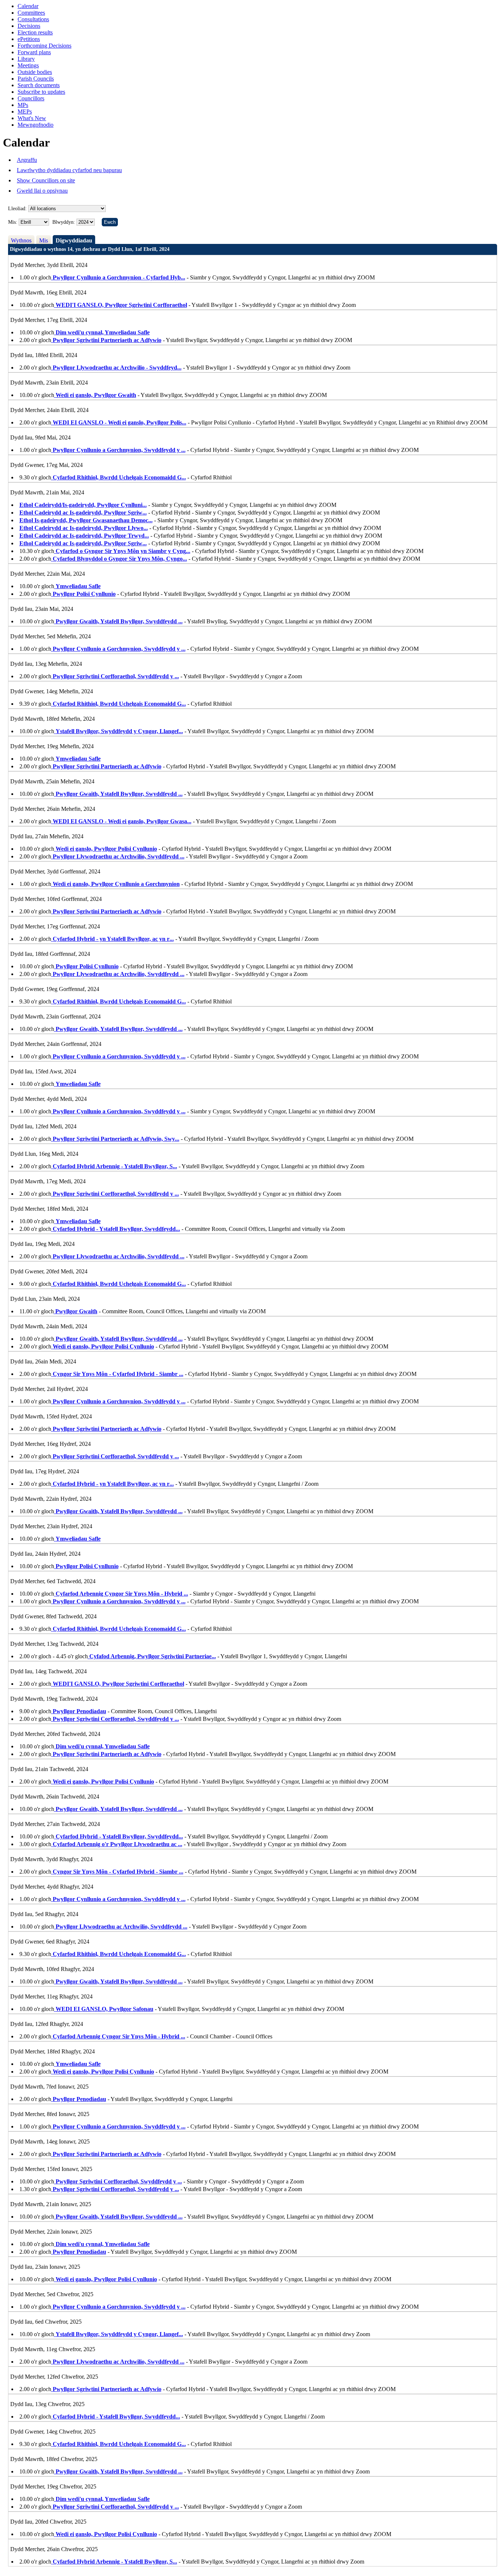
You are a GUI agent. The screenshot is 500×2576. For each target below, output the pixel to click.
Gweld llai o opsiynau (42, 191)
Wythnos (21, 240)
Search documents (39, 85)
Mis (44, 240)
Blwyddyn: (64, 222)
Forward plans (34, 52)
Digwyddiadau (74, 240)
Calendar (28, 6)
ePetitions (29, 39)
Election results (35, 32)
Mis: (13, 222)
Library (26, 59)
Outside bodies (35, 72)
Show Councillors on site (46, 180)
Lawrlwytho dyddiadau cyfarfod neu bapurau (69, 170)
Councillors (31, 98)
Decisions (29, 26)
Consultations (33, 19)
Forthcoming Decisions (44, 46)
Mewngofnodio (36, 125)
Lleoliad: (17, 209)
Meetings (28, 65)
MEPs (25, 112)
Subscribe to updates (41, 92)
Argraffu (27, 160)
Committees (31, 13)
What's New (32, 118)
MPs (23, 105)
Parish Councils (36, 79)
